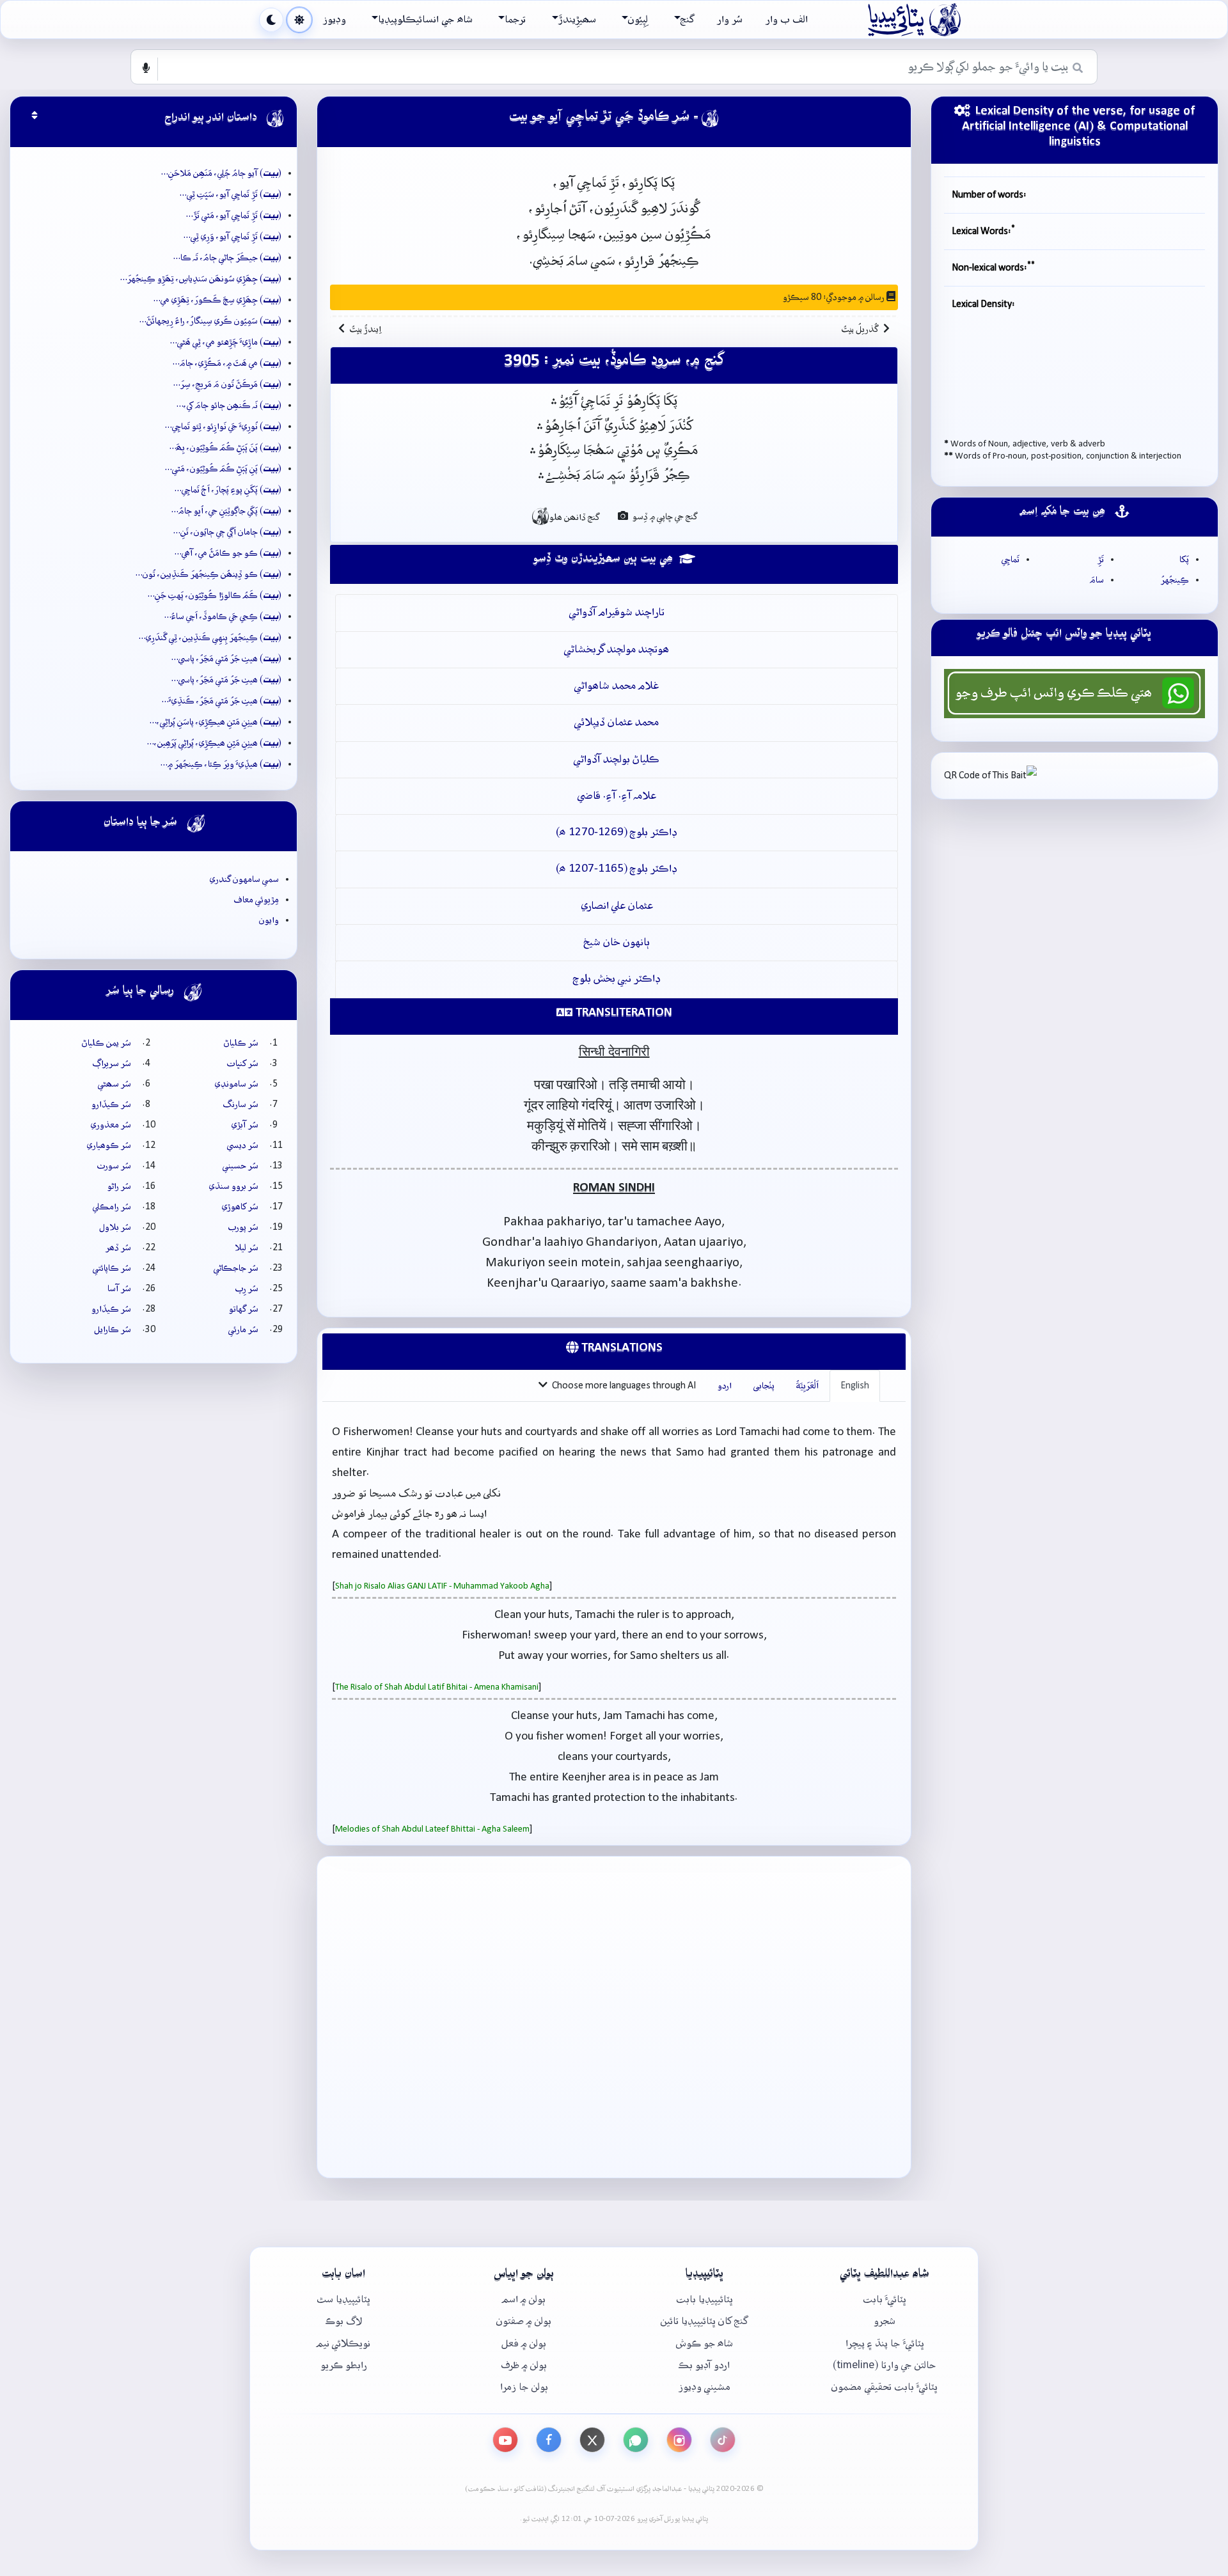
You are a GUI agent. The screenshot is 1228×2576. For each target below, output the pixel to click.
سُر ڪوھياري (109, 1145)
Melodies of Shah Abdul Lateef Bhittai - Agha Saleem (432, 1829)
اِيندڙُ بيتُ (366, 329)
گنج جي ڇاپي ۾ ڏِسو (664, 517)
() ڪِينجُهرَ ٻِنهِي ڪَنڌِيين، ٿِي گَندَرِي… (210, 638)
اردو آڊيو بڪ (704, 2365)
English (855, 1386)
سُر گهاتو (244, 1309)
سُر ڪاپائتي (112, 1268)
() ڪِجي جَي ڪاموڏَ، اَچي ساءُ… (223, 617)
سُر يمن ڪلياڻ (106, 1043)
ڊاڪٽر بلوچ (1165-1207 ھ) (617, 869)
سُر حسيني (240, 1166)
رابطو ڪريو (344, 2365)
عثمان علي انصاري (617, 906)
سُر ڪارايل (113, 1330)
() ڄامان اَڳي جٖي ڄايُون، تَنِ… (227, 532)
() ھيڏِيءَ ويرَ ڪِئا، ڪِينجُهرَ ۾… (221, 764)
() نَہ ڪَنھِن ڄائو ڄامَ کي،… (229, 405)
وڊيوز (335, 20)
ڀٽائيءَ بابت (885, 2299)
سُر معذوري (111, 1125)
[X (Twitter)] (592, 2440)
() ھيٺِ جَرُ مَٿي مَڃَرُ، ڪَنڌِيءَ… (222, 701)
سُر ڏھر (118, 1248)
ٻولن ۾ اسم (524, 2299)
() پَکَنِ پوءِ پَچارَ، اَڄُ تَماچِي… (228, 490)
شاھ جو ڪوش (705, 2344)
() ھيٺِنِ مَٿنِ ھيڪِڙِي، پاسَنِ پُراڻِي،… (216, 722)
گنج (687, 20)
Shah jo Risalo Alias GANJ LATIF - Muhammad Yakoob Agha (442, 1586)
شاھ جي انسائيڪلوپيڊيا (425, 20)
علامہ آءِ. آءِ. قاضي (617, 796)
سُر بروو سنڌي (234, 1186)
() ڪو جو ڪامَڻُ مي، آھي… (228, 553)
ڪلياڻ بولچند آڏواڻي (617, 759)
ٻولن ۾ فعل (524, 2344)
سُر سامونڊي (237, 1084)
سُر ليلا (247, 1248)
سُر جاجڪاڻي (236, 1268)
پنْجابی (764, 1386)
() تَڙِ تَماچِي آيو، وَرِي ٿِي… (232, 237)
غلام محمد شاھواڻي (617, 686)
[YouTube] (505, 2440)
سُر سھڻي (114, 1084)
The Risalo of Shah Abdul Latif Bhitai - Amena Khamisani (437, 1687)
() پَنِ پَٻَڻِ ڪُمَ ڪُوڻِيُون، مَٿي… (223, 469)
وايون (269, 920)
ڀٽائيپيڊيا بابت (705, 2299)
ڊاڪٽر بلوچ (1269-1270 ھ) (617, 832)
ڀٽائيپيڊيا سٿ (343, 2299)
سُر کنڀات (243, 1064)
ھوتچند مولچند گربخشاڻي (617, 649)
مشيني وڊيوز (705, 2387)
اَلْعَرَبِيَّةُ (807, 1386)
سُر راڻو (119, 1186)
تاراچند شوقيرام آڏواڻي (617, 612)
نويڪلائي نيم (343, 2344)
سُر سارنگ (241, 1104)
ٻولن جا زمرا (524, 2387)
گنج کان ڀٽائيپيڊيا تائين (704, 2321)
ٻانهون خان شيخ (617, 942)
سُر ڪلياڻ (241, 1043)
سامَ (1097, 580)
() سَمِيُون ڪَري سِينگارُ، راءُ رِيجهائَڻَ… (210, 321)
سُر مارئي (243, 1330)
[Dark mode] (271, 20)
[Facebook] (549, 2440)
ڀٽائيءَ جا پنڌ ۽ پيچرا (885, 2344)
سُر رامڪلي (112, 1207)
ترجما (515, 20)
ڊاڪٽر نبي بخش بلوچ (617, 979)
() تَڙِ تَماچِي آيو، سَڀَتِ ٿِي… (231, 194)
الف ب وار (787, 20)
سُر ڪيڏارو (111, 1104)
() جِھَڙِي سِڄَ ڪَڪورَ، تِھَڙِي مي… (217, 300)
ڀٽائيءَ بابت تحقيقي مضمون (885, 2387)
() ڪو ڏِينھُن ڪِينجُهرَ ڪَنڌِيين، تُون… (209, 574)
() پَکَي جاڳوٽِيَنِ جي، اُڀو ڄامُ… (226, 511)
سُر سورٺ (114, 1166)
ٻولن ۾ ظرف (524, 2365)
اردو (725, 1386)
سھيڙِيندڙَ (577, 20)
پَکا (1184, 560)
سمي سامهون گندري (244, 879)
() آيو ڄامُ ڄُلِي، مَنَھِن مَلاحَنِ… (221, 173)
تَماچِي (1011, 560)
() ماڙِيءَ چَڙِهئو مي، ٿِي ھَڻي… (226, 342)
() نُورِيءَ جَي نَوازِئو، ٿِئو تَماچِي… (223, 427)
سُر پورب (243, 1227)
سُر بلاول (115, 1227)
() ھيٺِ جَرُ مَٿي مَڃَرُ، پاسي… (226, 659)
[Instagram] (679, 2440)
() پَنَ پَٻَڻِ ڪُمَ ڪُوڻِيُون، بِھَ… (225, 448)
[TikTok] (723, 2440)
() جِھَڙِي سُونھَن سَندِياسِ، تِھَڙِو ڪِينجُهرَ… (201, 279)
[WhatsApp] (636, 2440)
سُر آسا (119, 1289)
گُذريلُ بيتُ (860, 329)
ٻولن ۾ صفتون (524, 2321)
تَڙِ (1101, 560)
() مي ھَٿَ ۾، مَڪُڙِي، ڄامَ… (227, 363)
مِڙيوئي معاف (256, 900)
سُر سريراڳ (112, 1064)
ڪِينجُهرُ (1175, 580)
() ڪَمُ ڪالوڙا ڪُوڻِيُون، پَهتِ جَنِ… (215, 595)
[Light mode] (299, 20)
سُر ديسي (243, 1145)
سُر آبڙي (245, 1125)
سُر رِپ (247, 1289)
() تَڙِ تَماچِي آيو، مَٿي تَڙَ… (234, 216)
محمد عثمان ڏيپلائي (617, 722)
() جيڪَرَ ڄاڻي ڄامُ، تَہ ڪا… (227, 258)
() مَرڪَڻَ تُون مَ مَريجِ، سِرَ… (227, 384)
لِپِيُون (638, 20)
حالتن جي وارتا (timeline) (885, 2365)
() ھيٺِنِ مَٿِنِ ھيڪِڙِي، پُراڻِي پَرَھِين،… (214, 743)
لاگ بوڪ (344, 2321)
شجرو (885, 2321)
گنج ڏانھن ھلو (565, 516)
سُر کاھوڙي (240, 1207)
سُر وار (730, 20)
